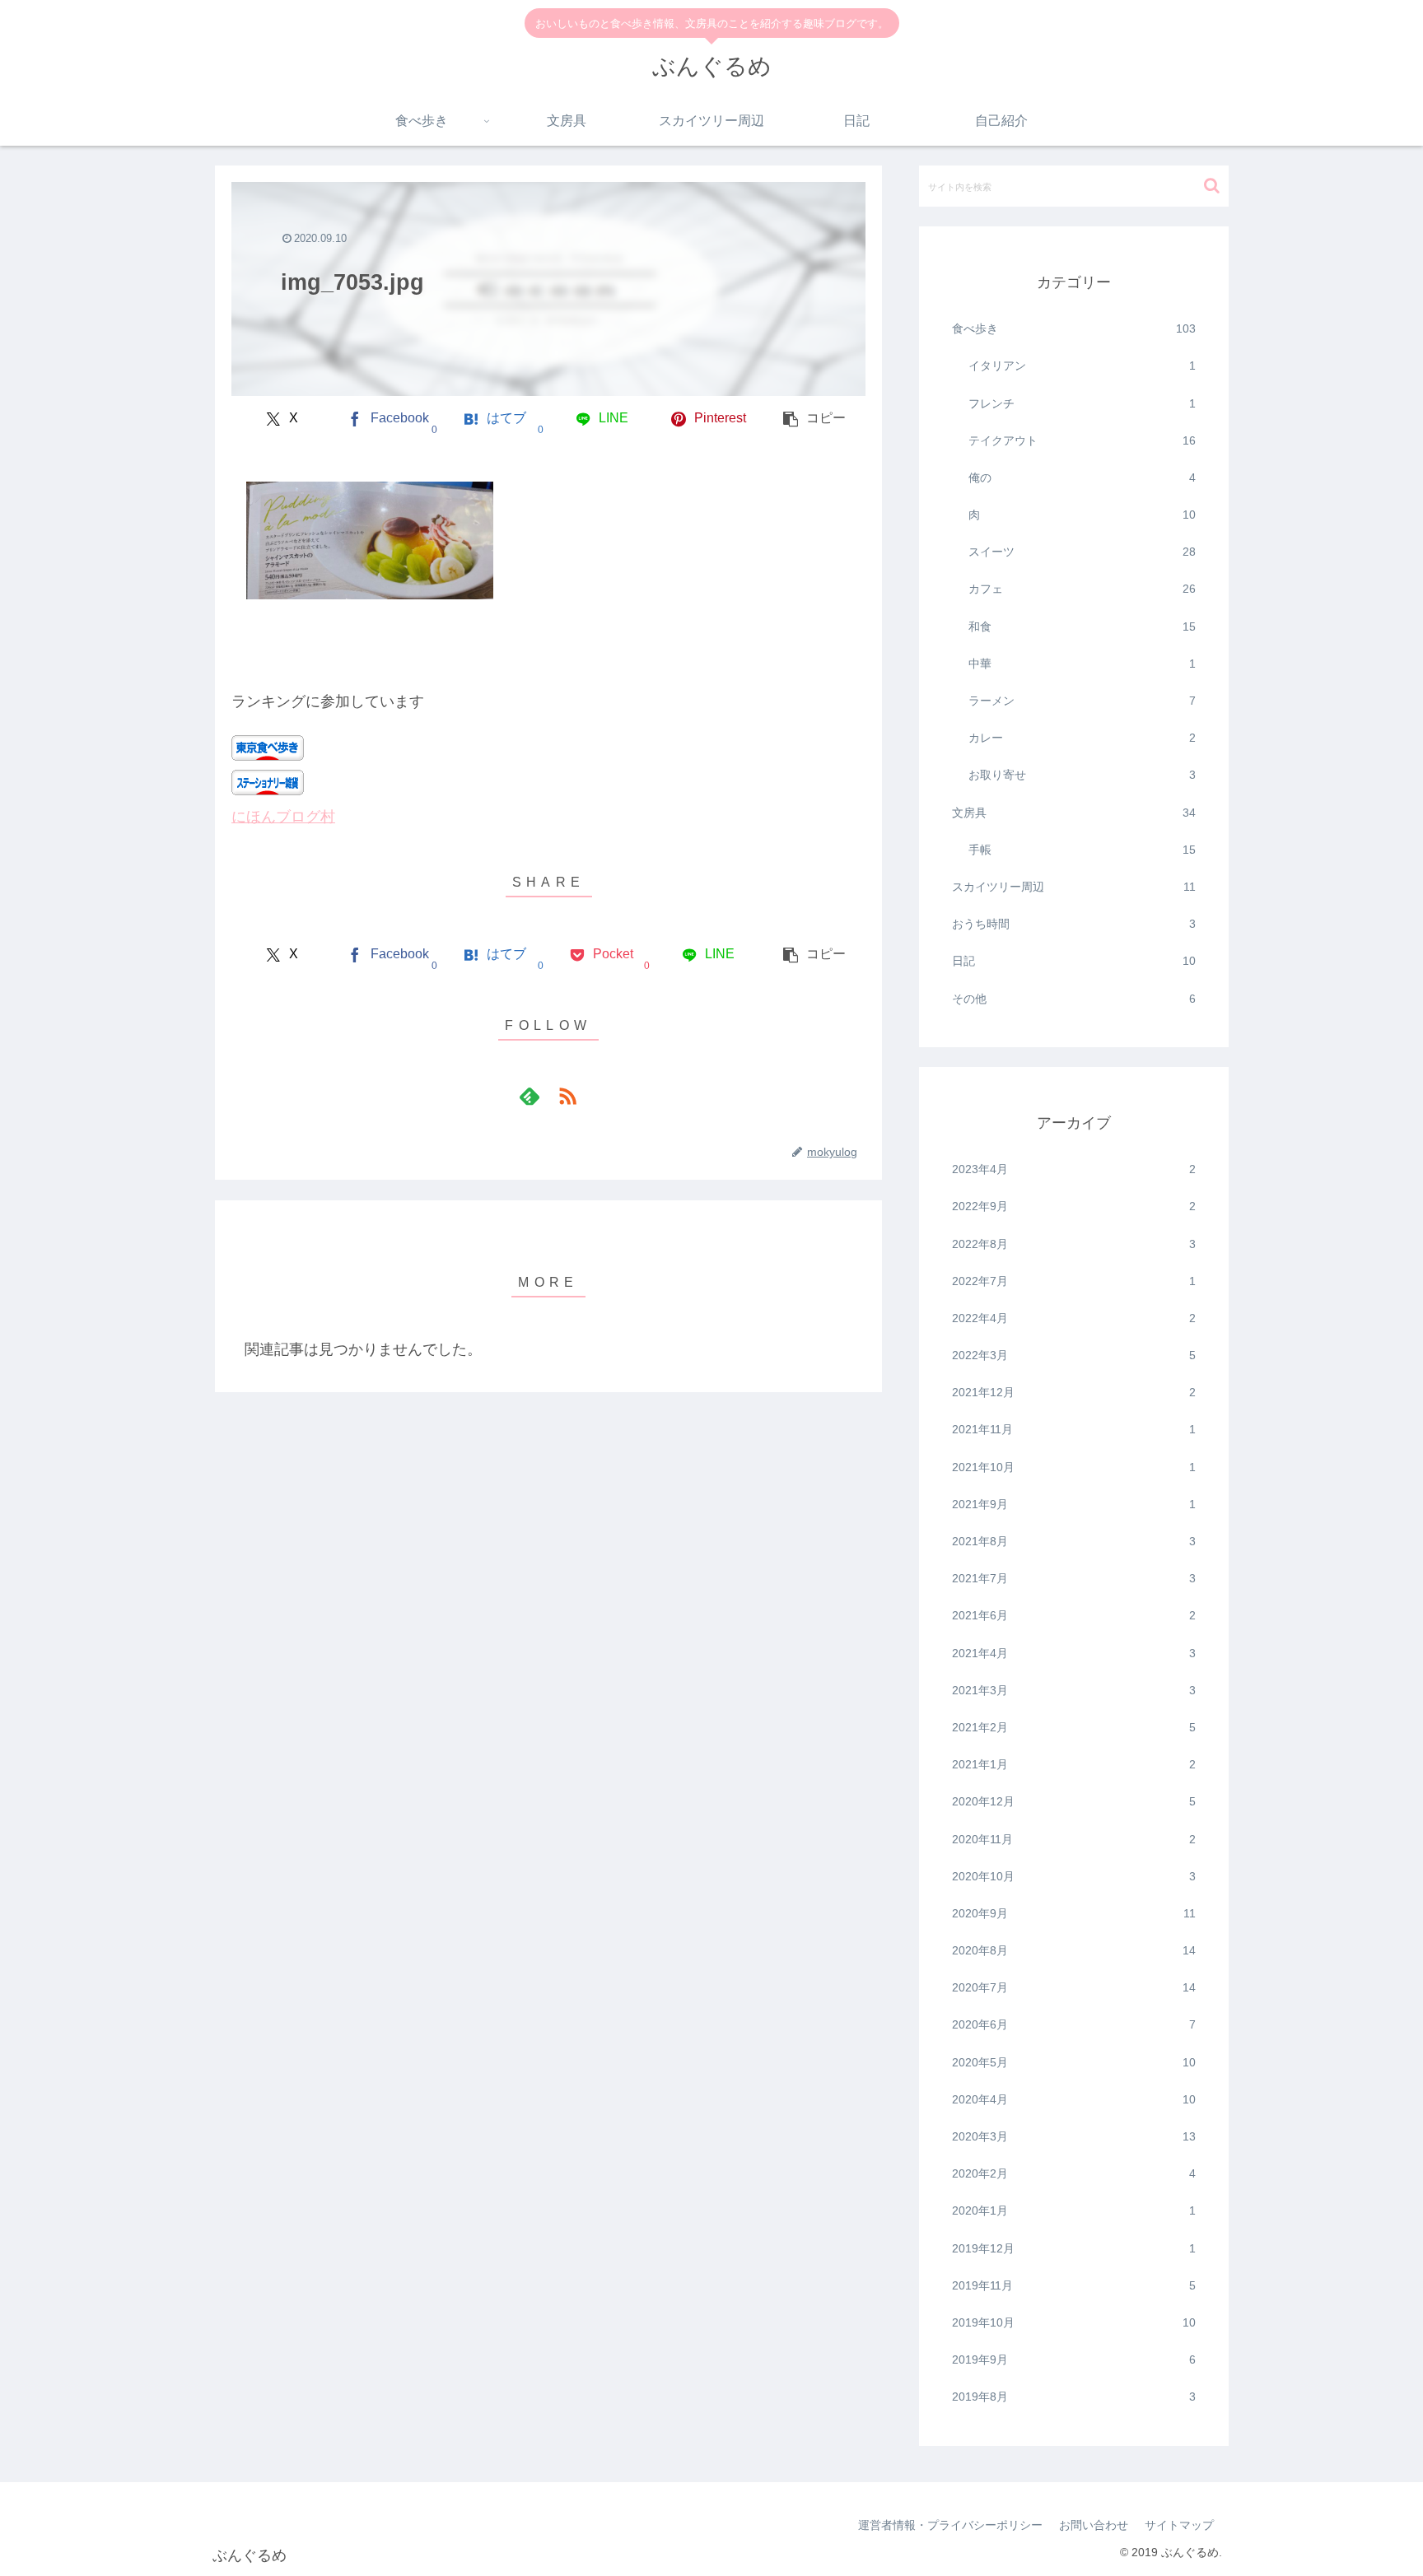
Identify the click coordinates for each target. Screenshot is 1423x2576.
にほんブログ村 (283, 817)
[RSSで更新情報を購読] (567, 1096)
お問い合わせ (1094, 2525)
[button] (815, 419)
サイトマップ (1179, 2525)
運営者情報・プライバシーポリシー (950, 2525)
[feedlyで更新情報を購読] (530, 1096)
